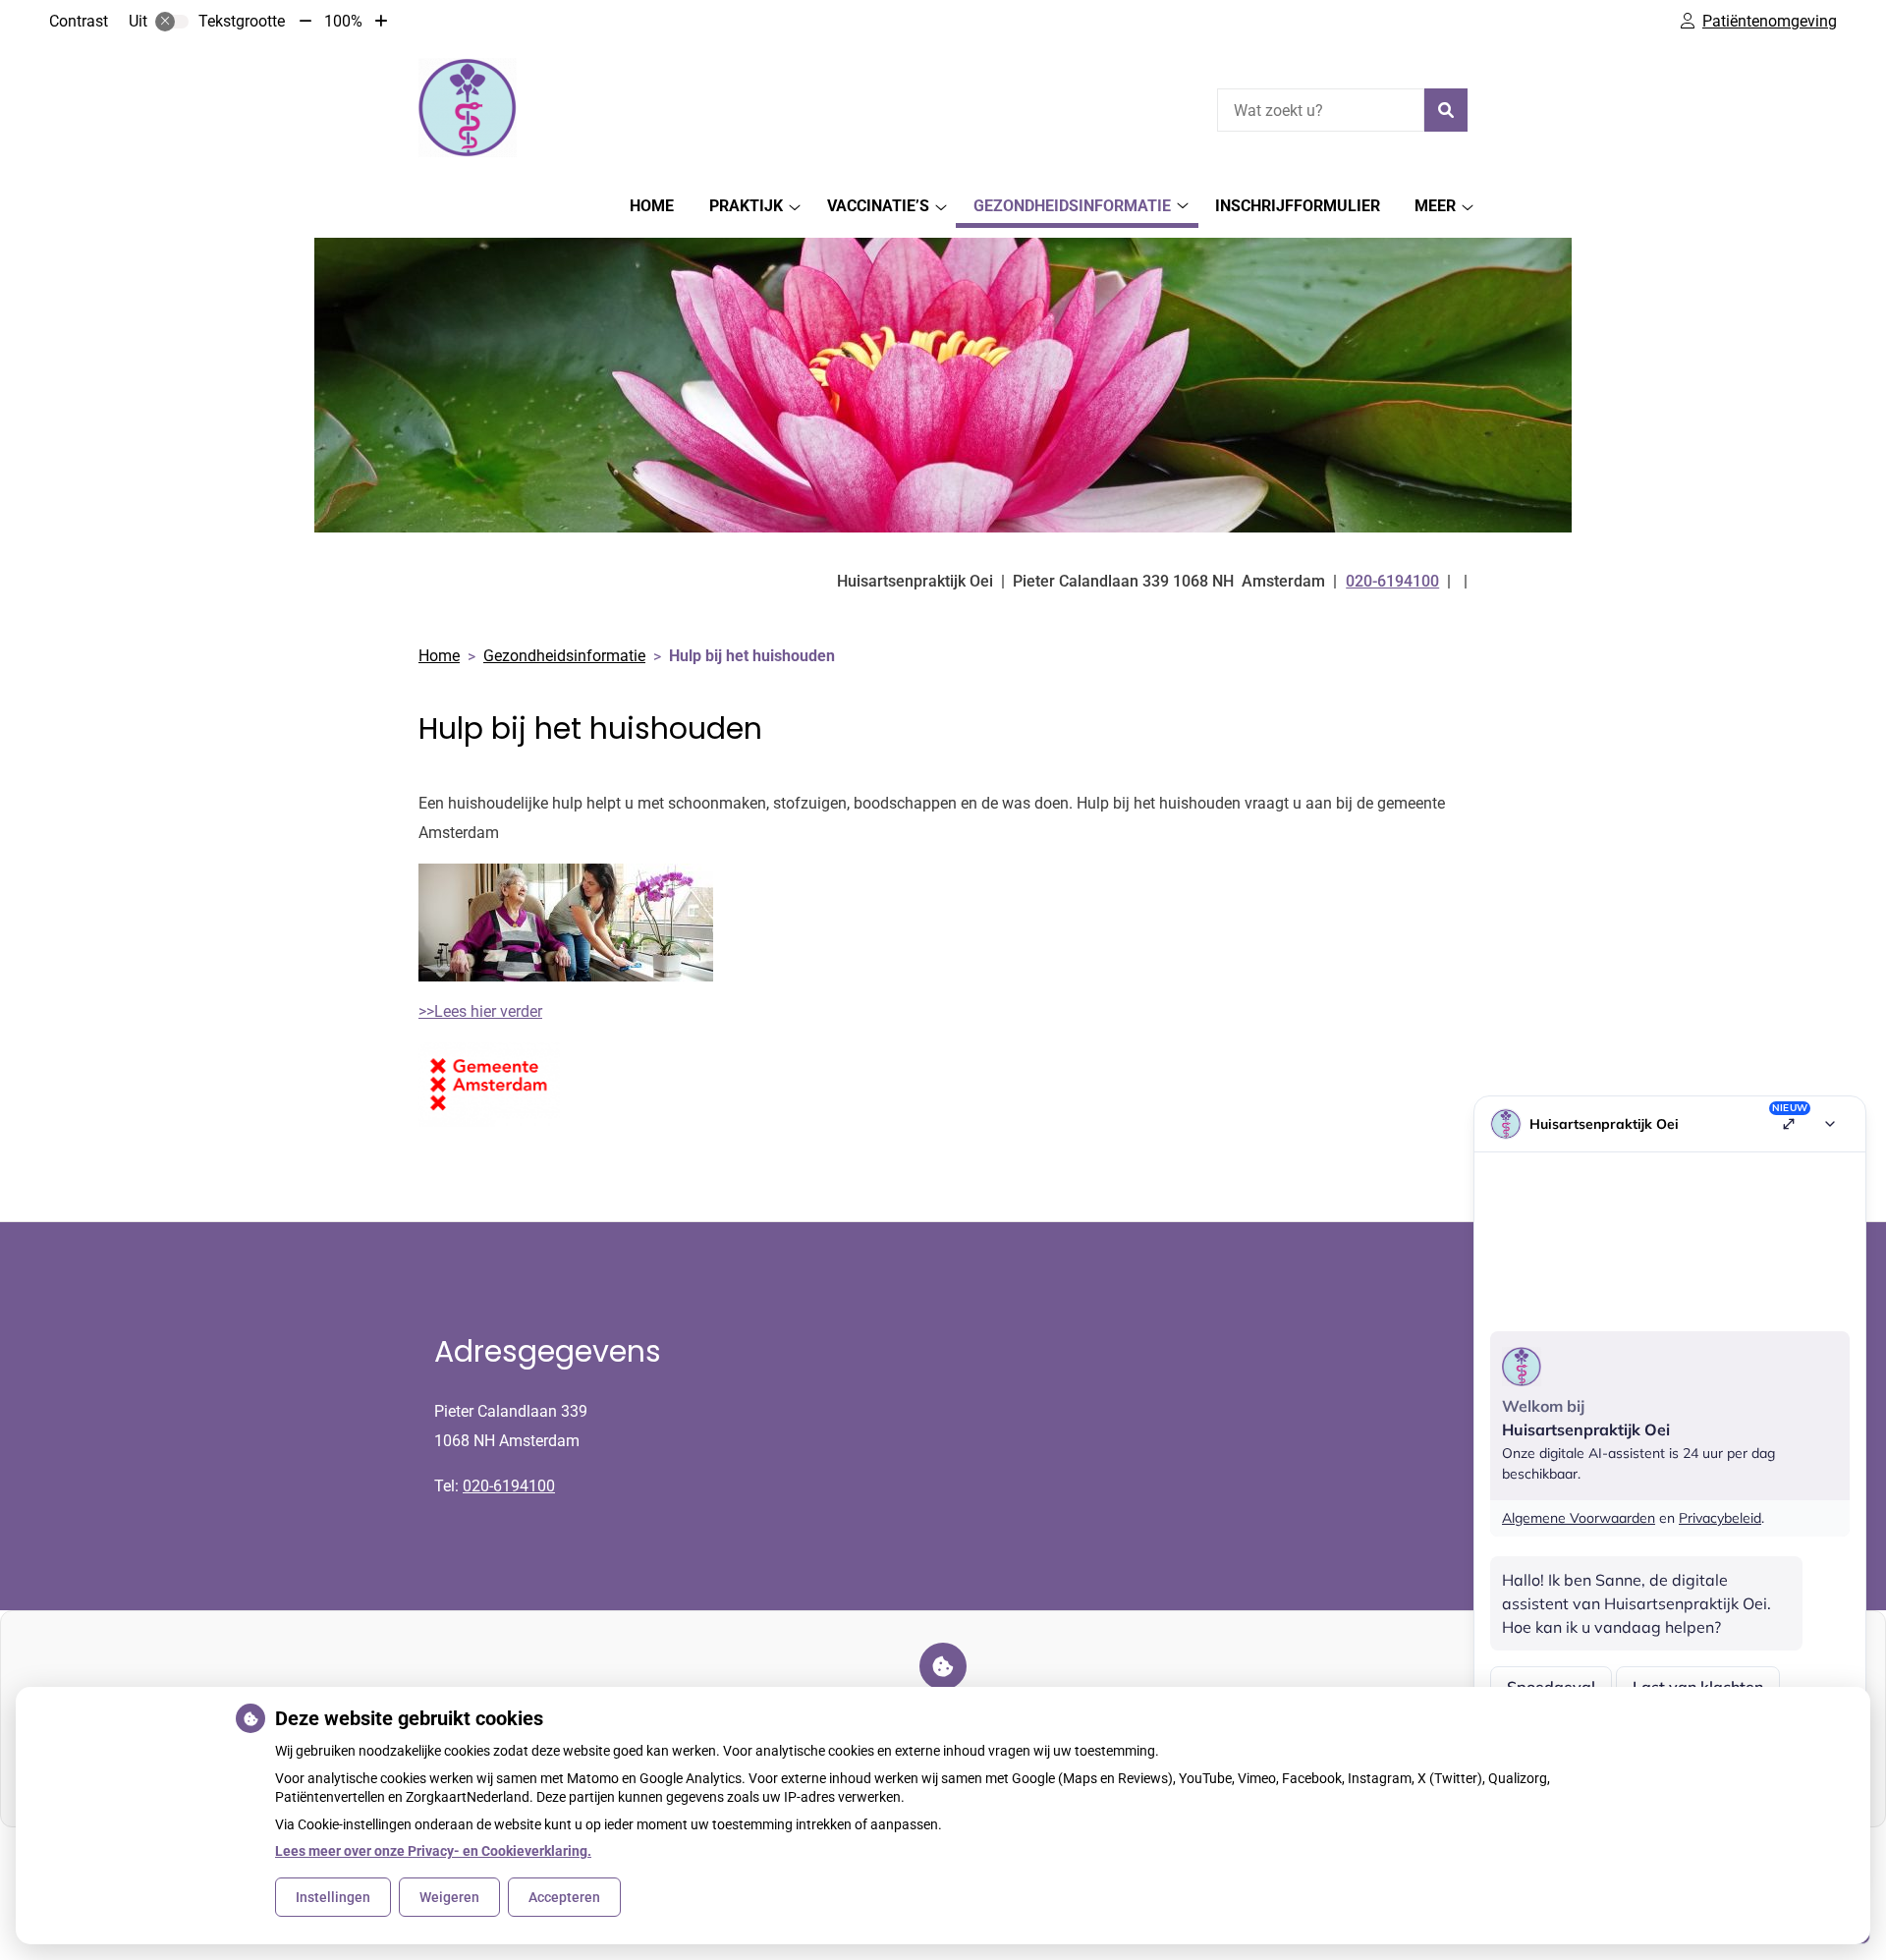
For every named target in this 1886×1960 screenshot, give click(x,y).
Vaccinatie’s (878, 206)
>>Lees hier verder (480, 1011)
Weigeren (449, 1897)
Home (652, 206)
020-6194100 (509, 1486)
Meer (1435, 206)
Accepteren (564, 1897)
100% (343, 21)
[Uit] (172, 22)
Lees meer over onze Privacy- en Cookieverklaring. (433, 1851)
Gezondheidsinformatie (1072, 206)
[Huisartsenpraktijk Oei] (468, 108)
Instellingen (333, 1897)
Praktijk (746, 206)
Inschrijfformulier (1298, 206)
